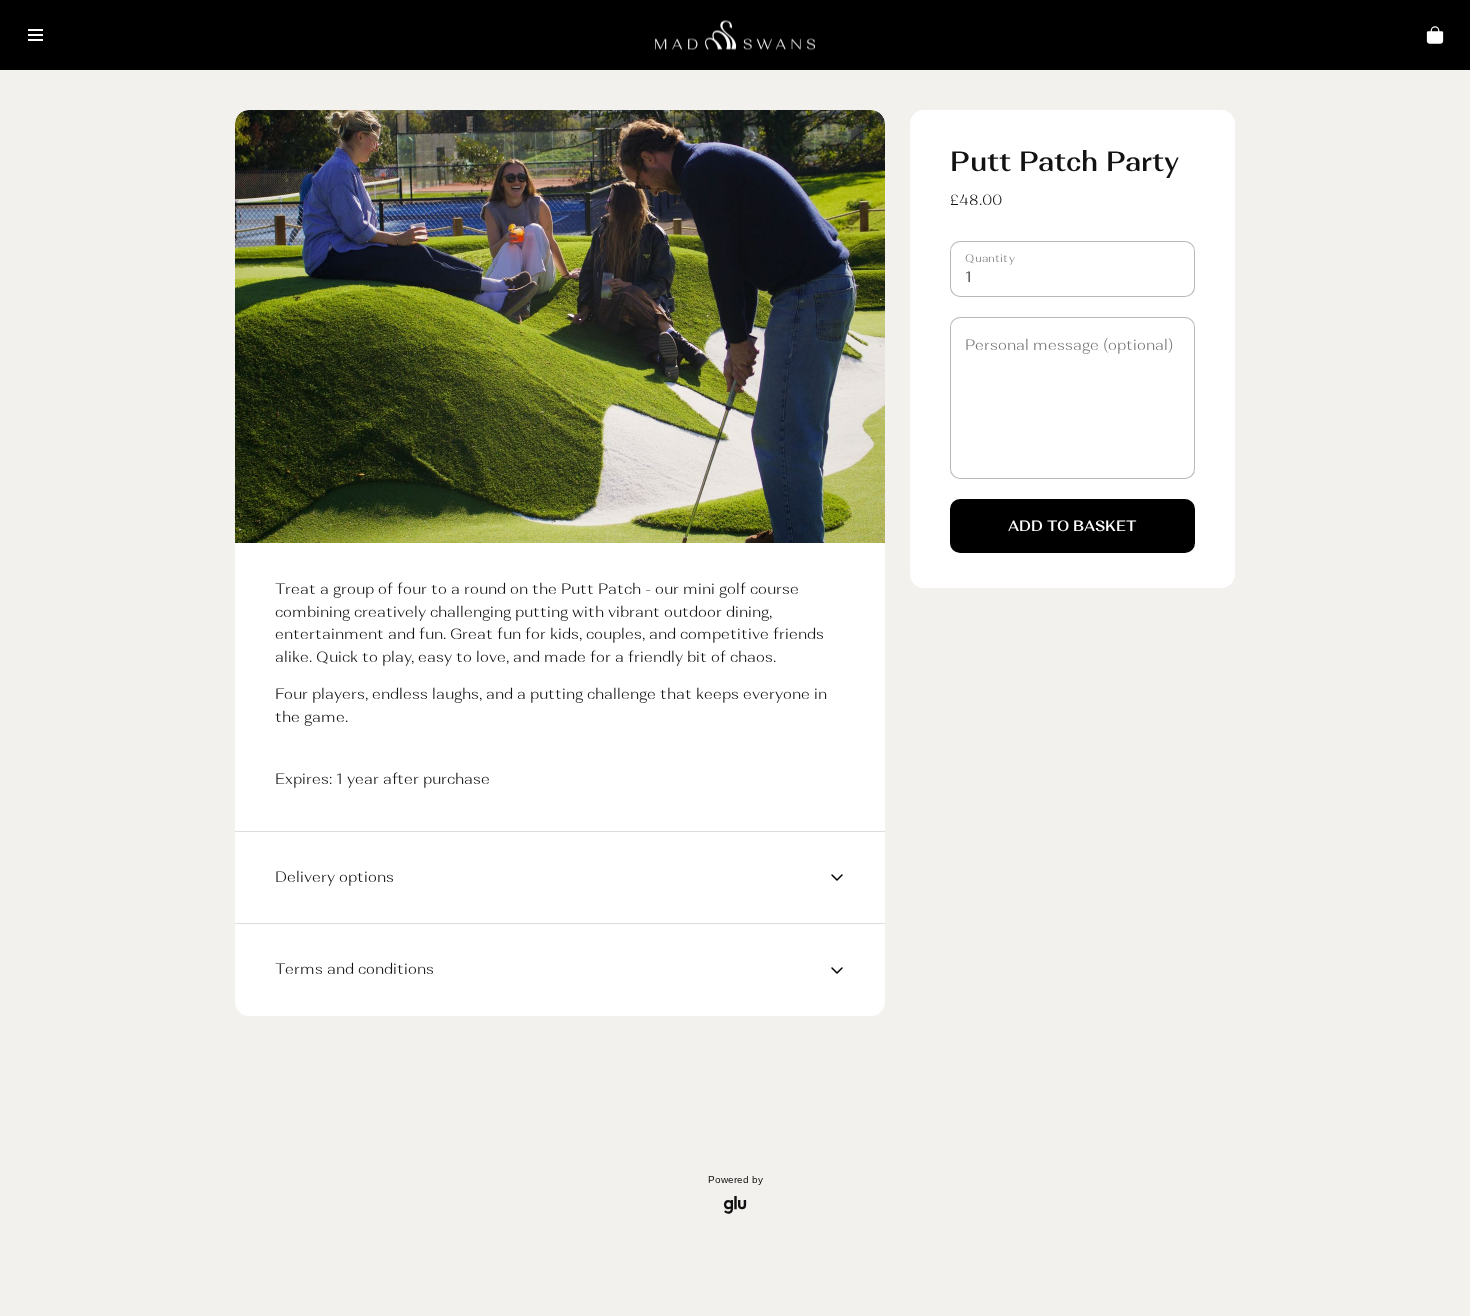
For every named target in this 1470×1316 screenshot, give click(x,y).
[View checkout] (1435, 35)
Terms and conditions (354, 968)
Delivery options (334, 876)
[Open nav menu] (35, 35)
